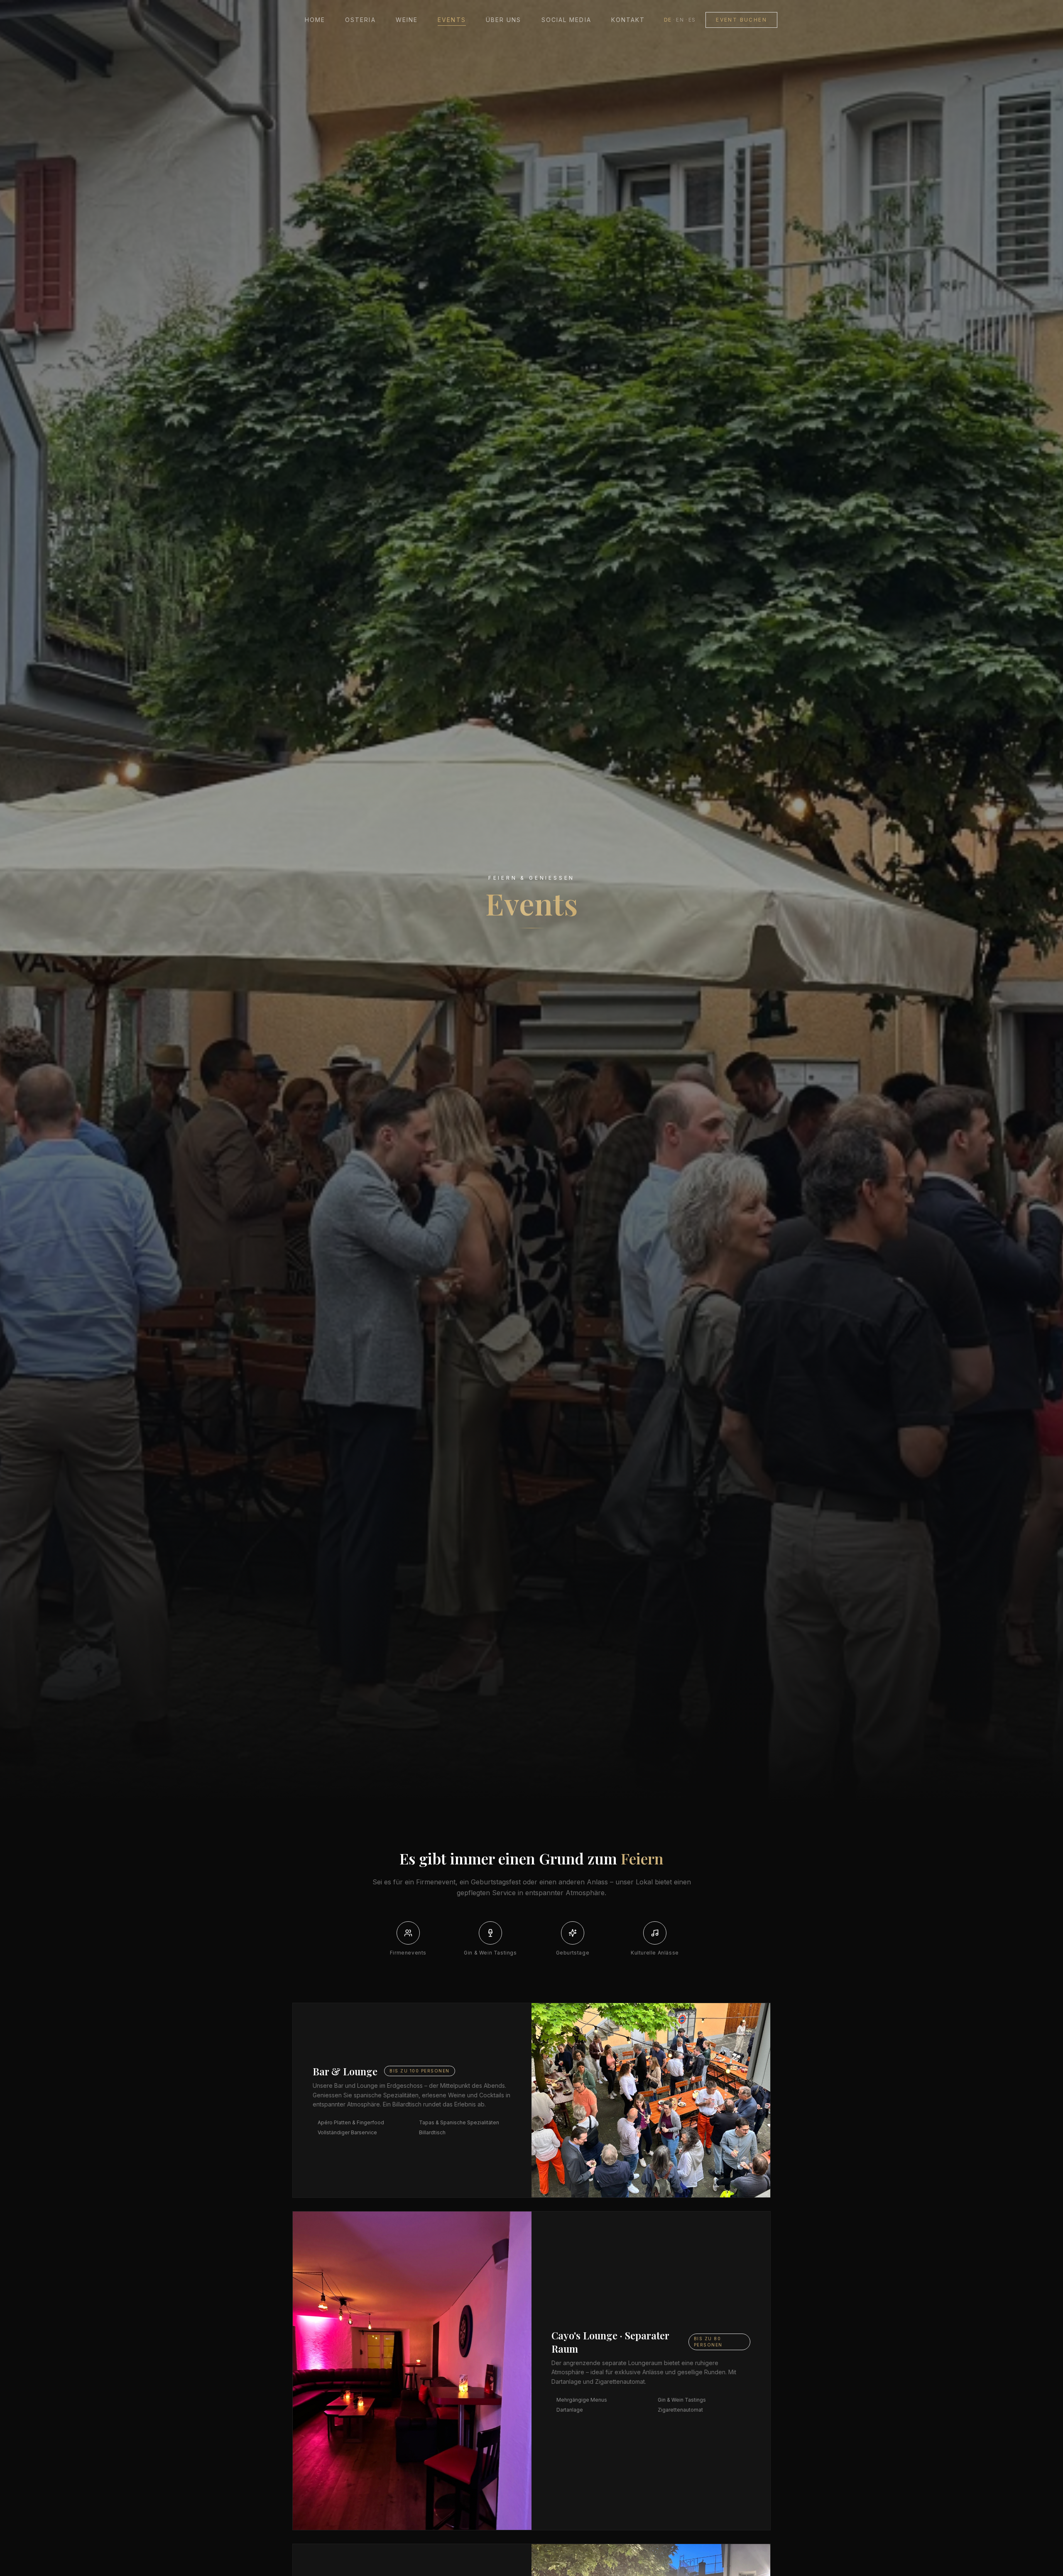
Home (315, 20)
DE (668, 20)
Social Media (566, 20)
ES (692, 20)
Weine (407, 20)
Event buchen (741, 20)
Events (452, 20)
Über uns (504, 20)
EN (680, 20)
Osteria (360, 20)
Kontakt (628, 20)
